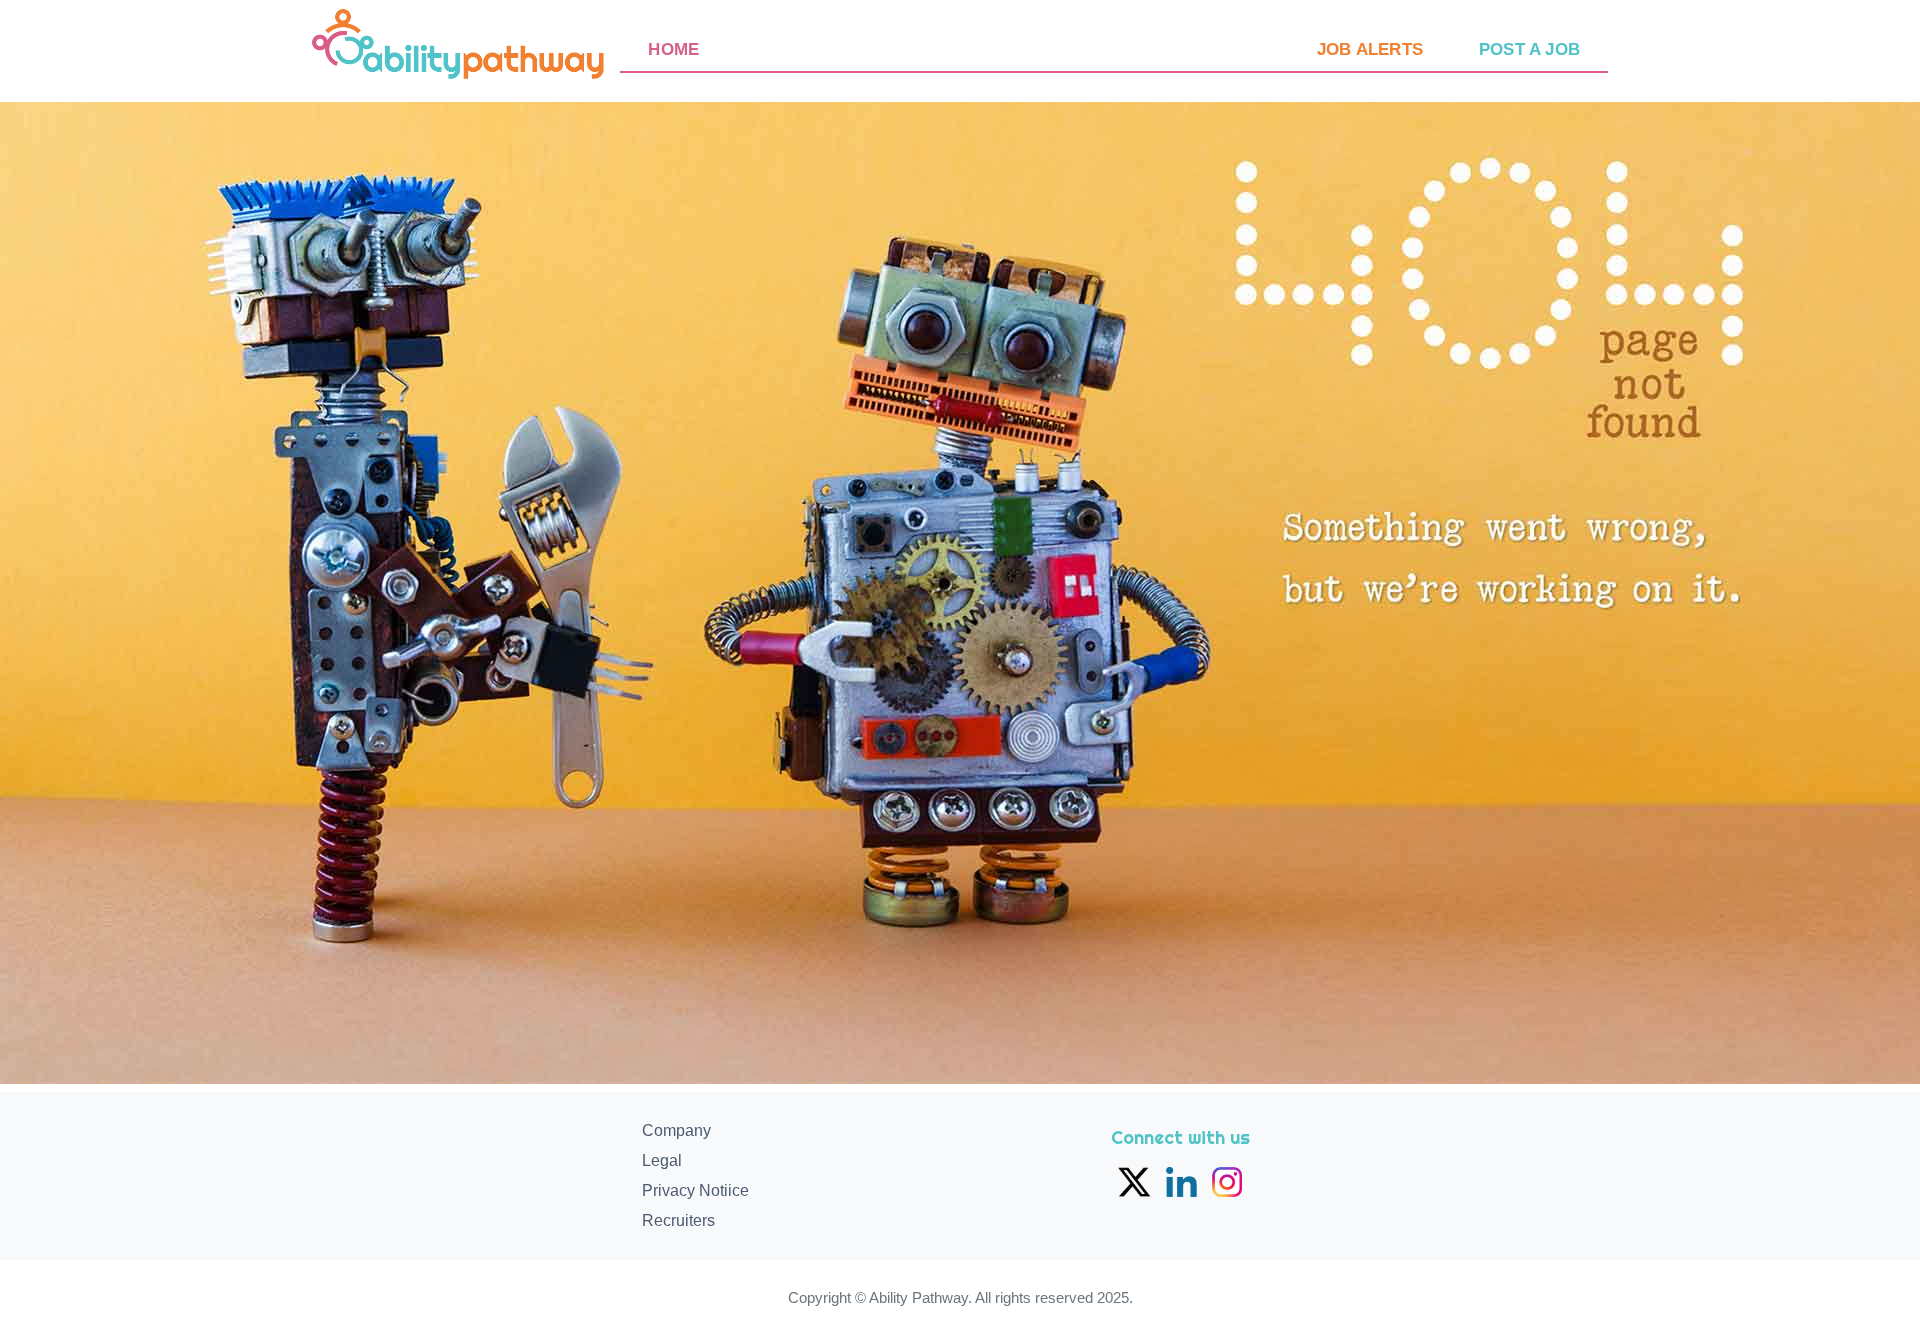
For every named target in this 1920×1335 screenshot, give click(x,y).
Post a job (1529, 49)
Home (673, 49)
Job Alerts (1370, 49)
